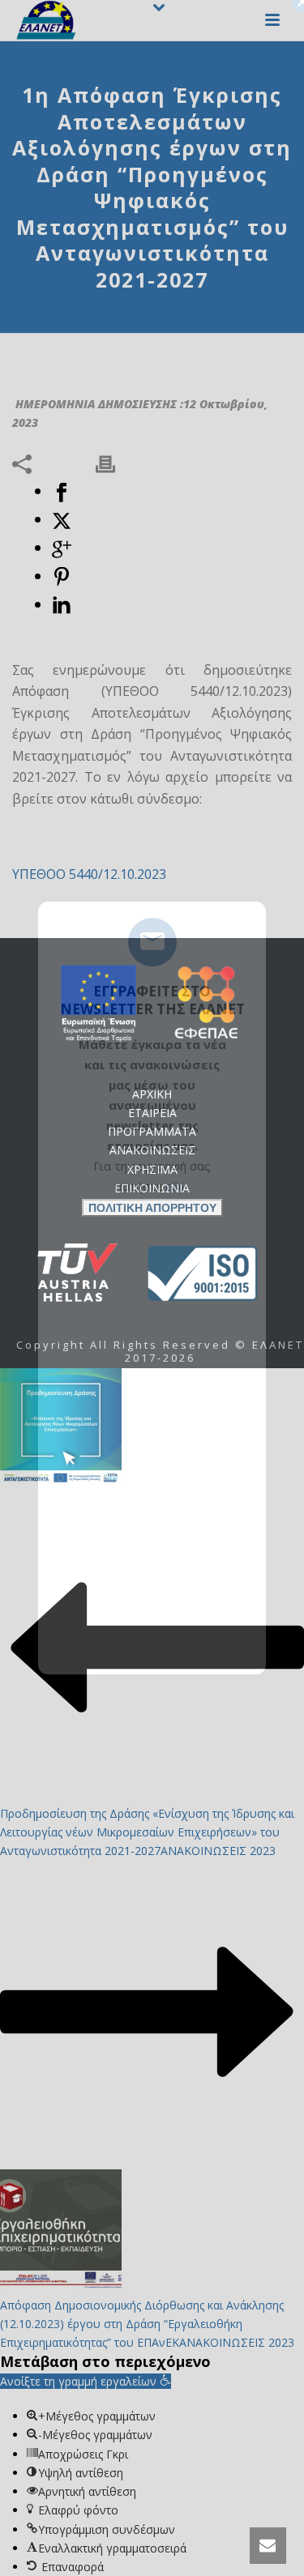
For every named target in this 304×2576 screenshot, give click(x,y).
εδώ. (178, 1186)
